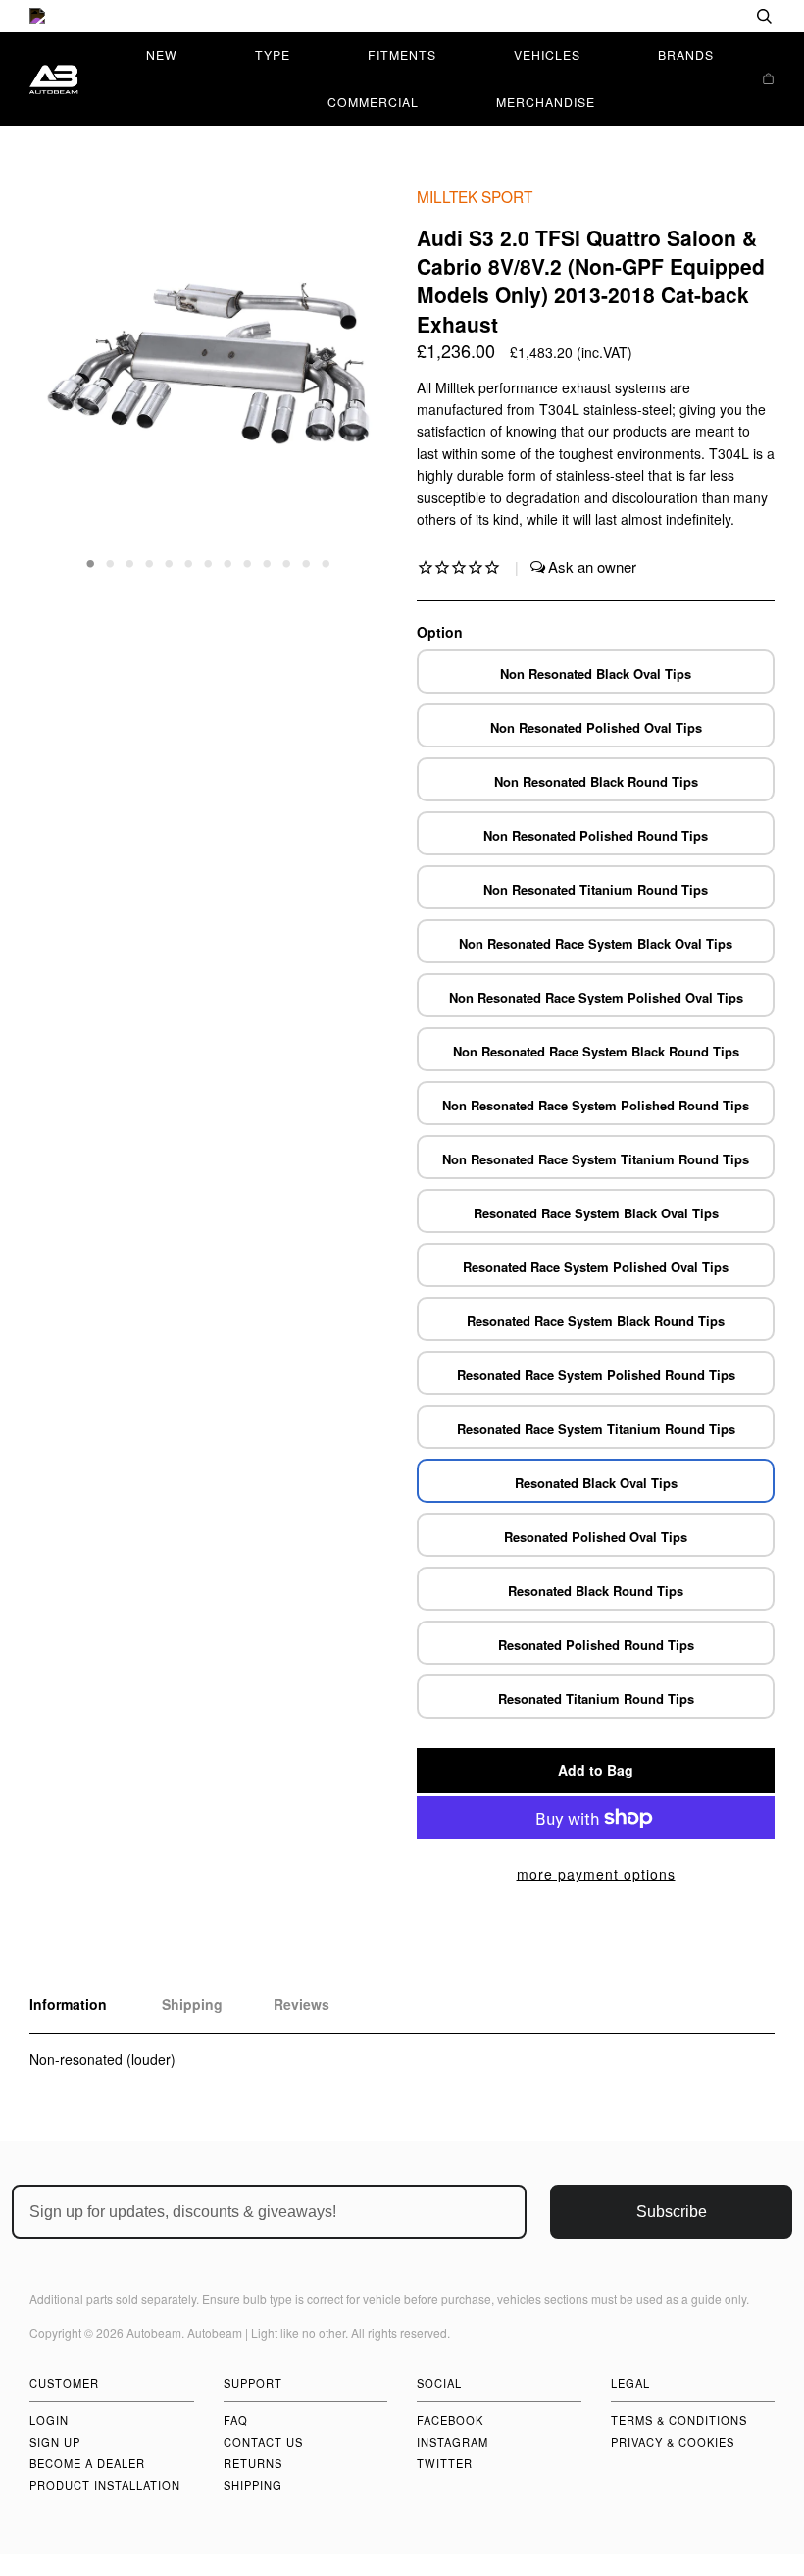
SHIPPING (253, 2485)
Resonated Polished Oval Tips (596, 1537)
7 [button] (209, 562)
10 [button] (268, 562)
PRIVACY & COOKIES (673, 2442)
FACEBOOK (450, 2420)
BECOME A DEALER (87, 2463)
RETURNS (253, 2463)
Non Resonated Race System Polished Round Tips (596, 1105)
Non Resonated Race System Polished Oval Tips (596, 997)
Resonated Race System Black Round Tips (596, 1321)
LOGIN (49, 2420)
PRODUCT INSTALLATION (105, 2485)
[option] (402, 16)
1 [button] (91, 562)
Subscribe (672, 2212)
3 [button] (130, 562)
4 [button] (150, 562)
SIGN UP (55, 2442)
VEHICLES (547, 54)
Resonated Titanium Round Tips (596, 1699)
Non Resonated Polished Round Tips (596, 835)
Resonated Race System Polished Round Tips (596, 1375)
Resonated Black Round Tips (596, 1591)
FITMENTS (402, 54)
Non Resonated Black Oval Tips (596, 673)
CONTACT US (263, 2442)
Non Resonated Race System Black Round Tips (596, 1051)
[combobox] (701, 16)
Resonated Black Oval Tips (596, 1483)
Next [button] (352, 379)
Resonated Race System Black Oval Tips (596, 1213)
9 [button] (248, 562)
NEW (162, 54)
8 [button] (228, 562)
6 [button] (189, 562)
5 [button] (170, 562)
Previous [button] (63, 379)
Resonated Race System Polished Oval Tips (596, 1267)
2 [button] (111, 562)
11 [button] (287, 562)
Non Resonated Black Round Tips (596, 781)
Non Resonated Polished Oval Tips (596, 727)
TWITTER (445, 2463)
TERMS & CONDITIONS (679, 2420)
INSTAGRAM (452, 2442)
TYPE (273, 54)
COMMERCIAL (373, 102)
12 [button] (307, 562)
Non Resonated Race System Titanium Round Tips (596, 1159)
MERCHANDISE (546, 102)
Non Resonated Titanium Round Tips (596, 889)
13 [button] (327, 562)
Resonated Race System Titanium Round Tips (596, 1429)
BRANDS (686, 54)
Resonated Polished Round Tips (596, 1645)
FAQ (236, 2420)
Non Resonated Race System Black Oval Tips (596, 943)
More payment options (596, 1874)
